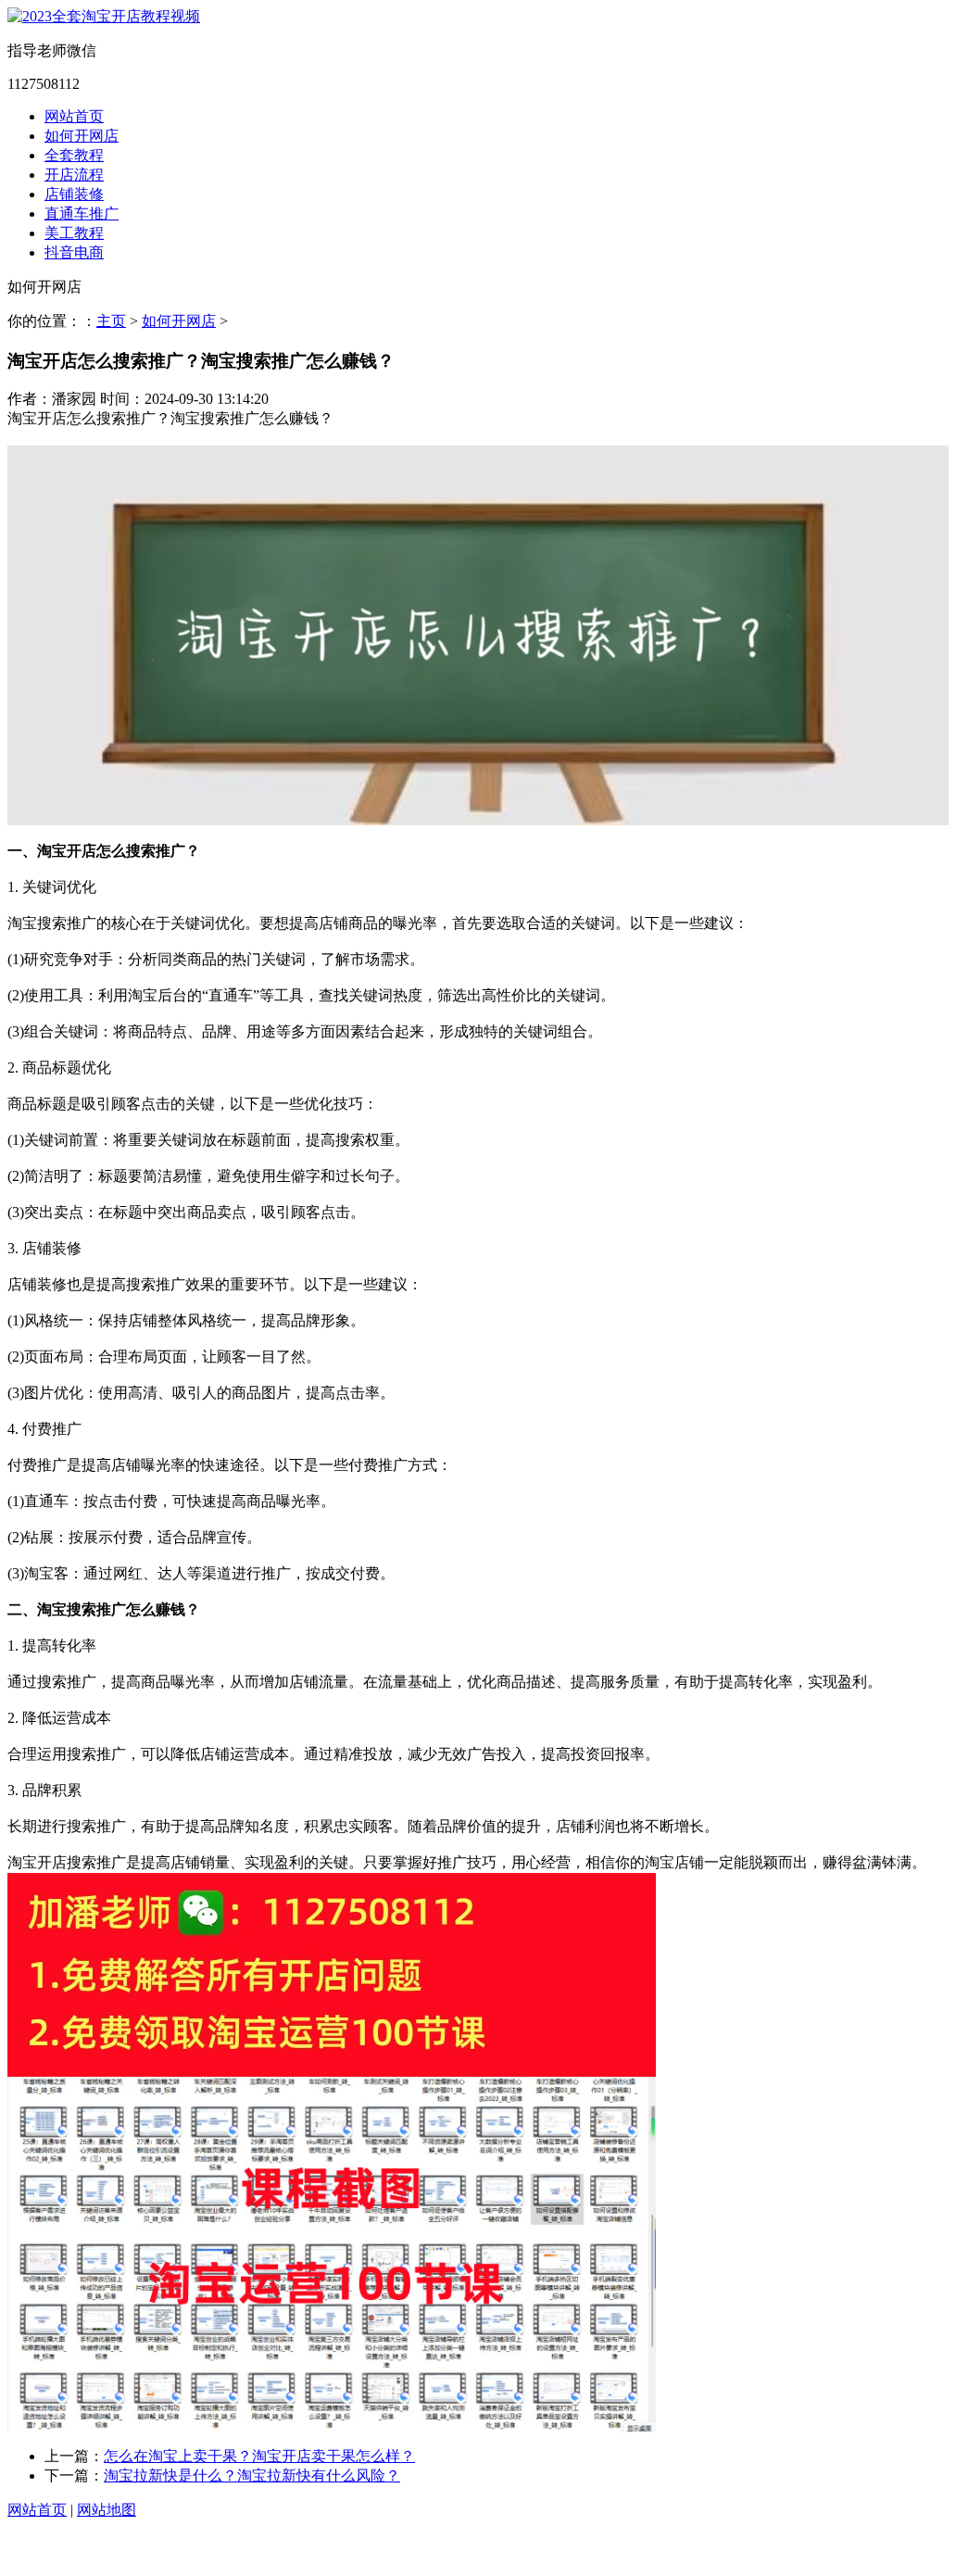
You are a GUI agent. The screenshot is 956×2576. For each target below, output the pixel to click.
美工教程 (74, 233)
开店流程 (74, 175)
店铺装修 (74, 194)
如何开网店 (82, 136)
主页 (111, 321)
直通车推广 (82, 214)
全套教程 (74, 155)
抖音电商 (74, 252)
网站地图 (107, 2510)
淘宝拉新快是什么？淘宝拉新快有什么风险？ (252, 2475)
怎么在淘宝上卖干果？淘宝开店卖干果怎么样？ (259, 2456)
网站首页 (74, 116)
